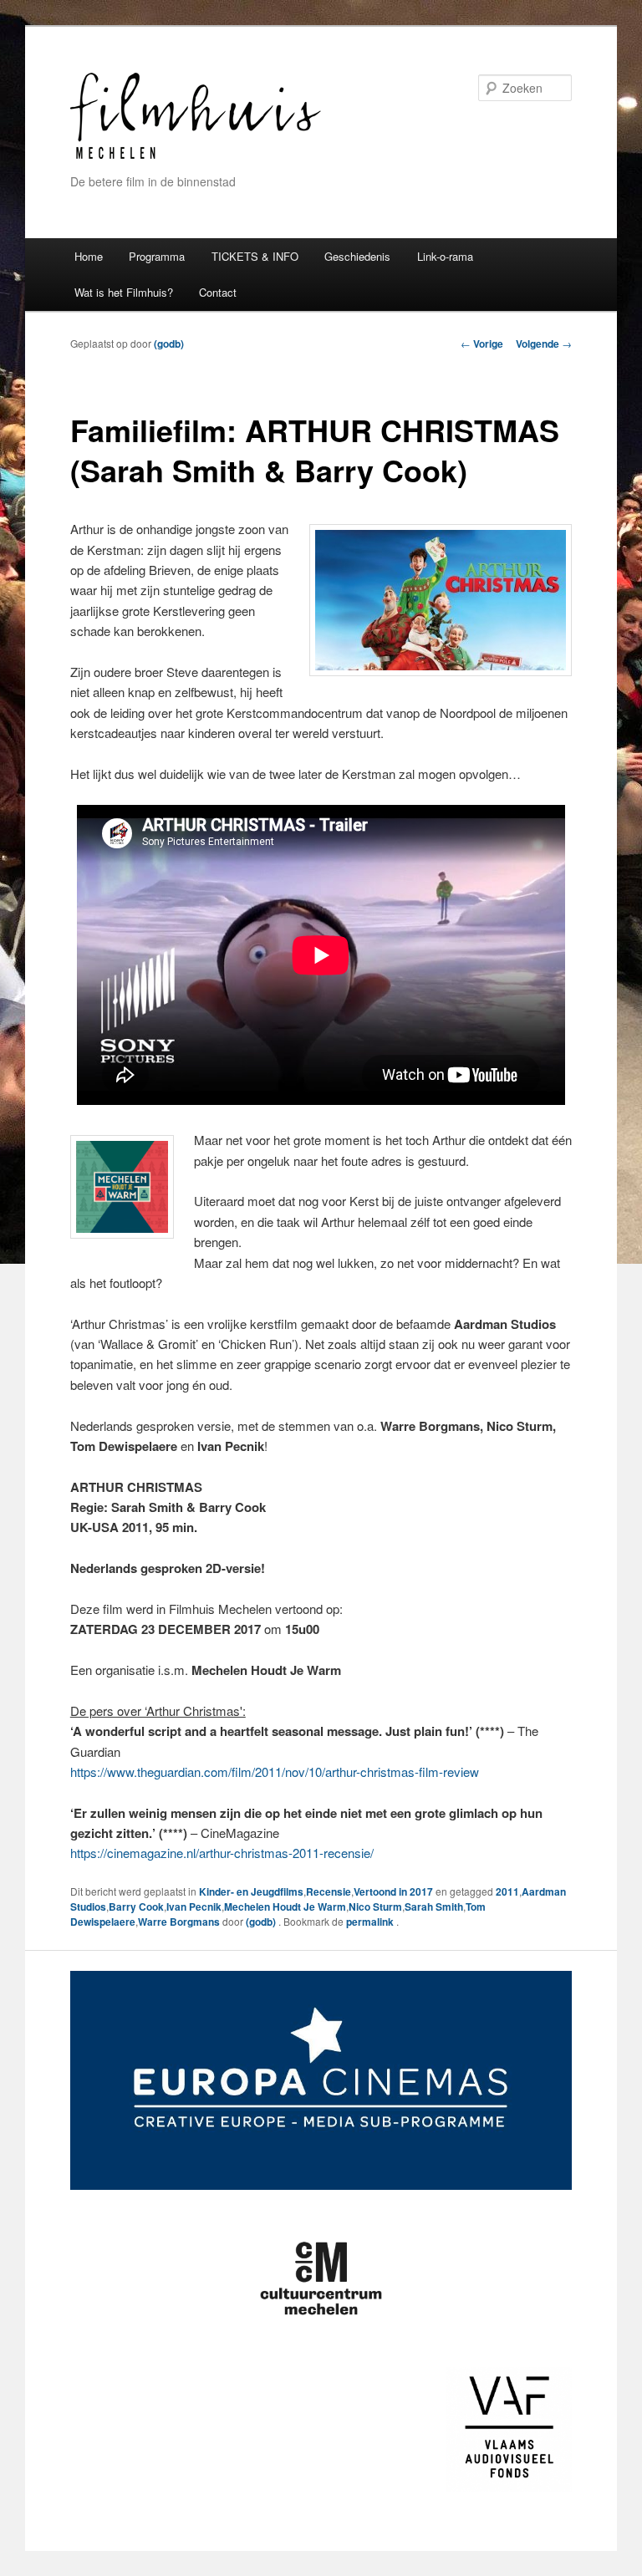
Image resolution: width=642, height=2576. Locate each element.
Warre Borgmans (179, 1922)
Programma (157, 256)
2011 (507, 1891)
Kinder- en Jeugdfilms (251, 1891)
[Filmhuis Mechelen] (196, 157)
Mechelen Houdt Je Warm (285, 1907)
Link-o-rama (445, 256)
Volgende (544, 344)
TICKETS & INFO (255, 256)
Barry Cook (136, 1907)
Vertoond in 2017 (393, 1891)
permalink (371, 1922)
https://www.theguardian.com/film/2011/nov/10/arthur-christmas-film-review (275, 1772)
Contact (218, 292)
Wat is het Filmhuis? (124, 292)
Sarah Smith (434, 1907)
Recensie (329, 1891)
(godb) (169, 344)
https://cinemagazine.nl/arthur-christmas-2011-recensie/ (222, 1853)
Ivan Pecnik (194, 1907)
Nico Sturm (375, 1907)
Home (89, 256)
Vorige (482, 344)
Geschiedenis (357, 256)
